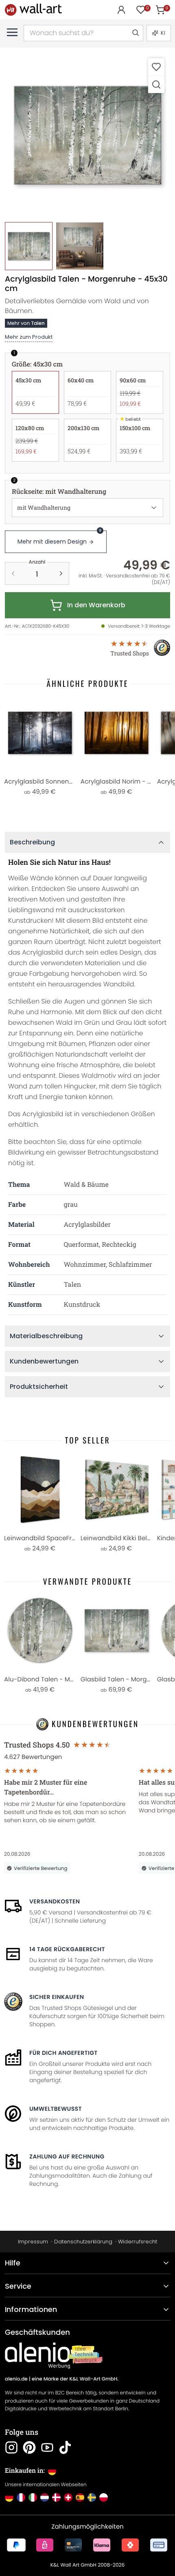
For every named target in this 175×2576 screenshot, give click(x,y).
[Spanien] (80, 2497)
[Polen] (104, 2497)
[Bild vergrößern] (156, 84)
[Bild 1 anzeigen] (29, 246)
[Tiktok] (65, 2447)
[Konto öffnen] (121, 10)
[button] (87, 135)
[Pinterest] (29, 2447)
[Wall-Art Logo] (33, 10)
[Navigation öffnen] (12, 32)
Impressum (33, 2242)
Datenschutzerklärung (83, 2242)
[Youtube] (47, 2447)
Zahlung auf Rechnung (67, 2156)
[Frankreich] (21, 2497)
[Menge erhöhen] (61, 573)
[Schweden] (92, 2497)
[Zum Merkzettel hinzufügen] (156, 67)
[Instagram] (11, 2447)
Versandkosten (55, 1901)
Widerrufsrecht (138, 2242)
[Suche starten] (135, 33)
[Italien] (33, 2497)
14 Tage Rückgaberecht (67, 1949)
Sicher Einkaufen (57, 1997)
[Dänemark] (56, 2497)
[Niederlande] (45, 2497)
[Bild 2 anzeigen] (80, 246)
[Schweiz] (68, 2497)
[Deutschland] (9, 2497)
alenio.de (16, 2379)
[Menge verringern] (13, 573)
